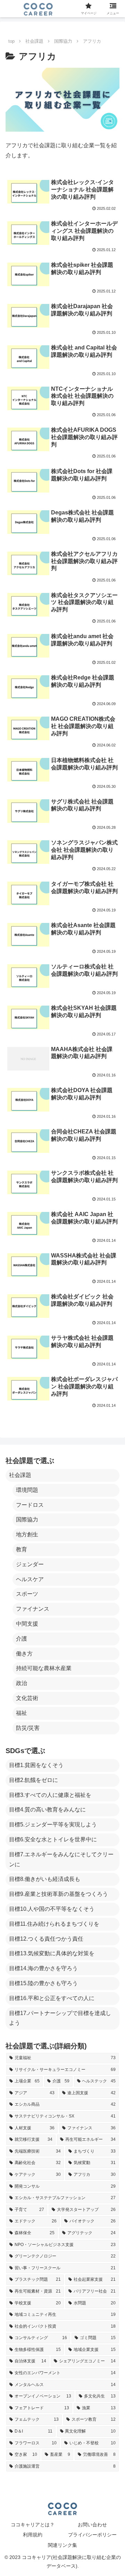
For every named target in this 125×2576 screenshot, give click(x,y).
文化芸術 (27, 1698)
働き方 (24, 1654)
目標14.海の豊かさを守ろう (43, 1968)
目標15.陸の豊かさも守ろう (43, 1983)
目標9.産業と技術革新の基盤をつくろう (59, 1894)
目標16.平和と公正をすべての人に (52, 1998)
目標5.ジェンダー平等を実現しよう (53, 1824)
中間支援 (27, 1624)
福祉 (22, 1713)
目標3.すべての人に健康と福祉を (50, 1795)
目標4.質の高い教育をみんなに (47, 1810)
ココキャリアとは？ (33, 2525)
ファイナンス (33, 1609)
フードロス (30, 1505)
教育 (22, 1549)
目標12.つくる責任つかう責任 (46, 1939)
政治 (22, 1683)
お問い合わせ (92, 2525)
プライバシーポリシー (92, 2535)
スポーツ (27, 1594)
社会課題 (20, 1475)
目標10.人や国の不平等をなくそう (52, 1909)
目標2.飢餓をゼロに (34, 1780)
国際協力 (27, 1520)
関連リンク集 (62, 2545)
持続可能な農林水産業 (44, 1668)
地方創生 (27, 1534)
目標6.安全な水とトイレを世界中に (53, 1839)
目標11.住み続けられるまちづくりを (54, 1924)
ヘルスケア (30, 1579)
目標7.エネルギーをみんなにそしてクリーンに (61, 1859)
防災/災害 (28, 1728)
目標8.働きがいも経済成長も (45, 1879)
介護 (22, 1639)
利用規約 (33, 2535)
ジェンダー (30, 1564)
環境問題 (27, 1490)
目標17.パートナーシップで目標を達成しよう (60, 2018)
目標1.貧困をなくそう (36, 1765)
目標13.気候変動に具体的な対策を (52, 1953)
